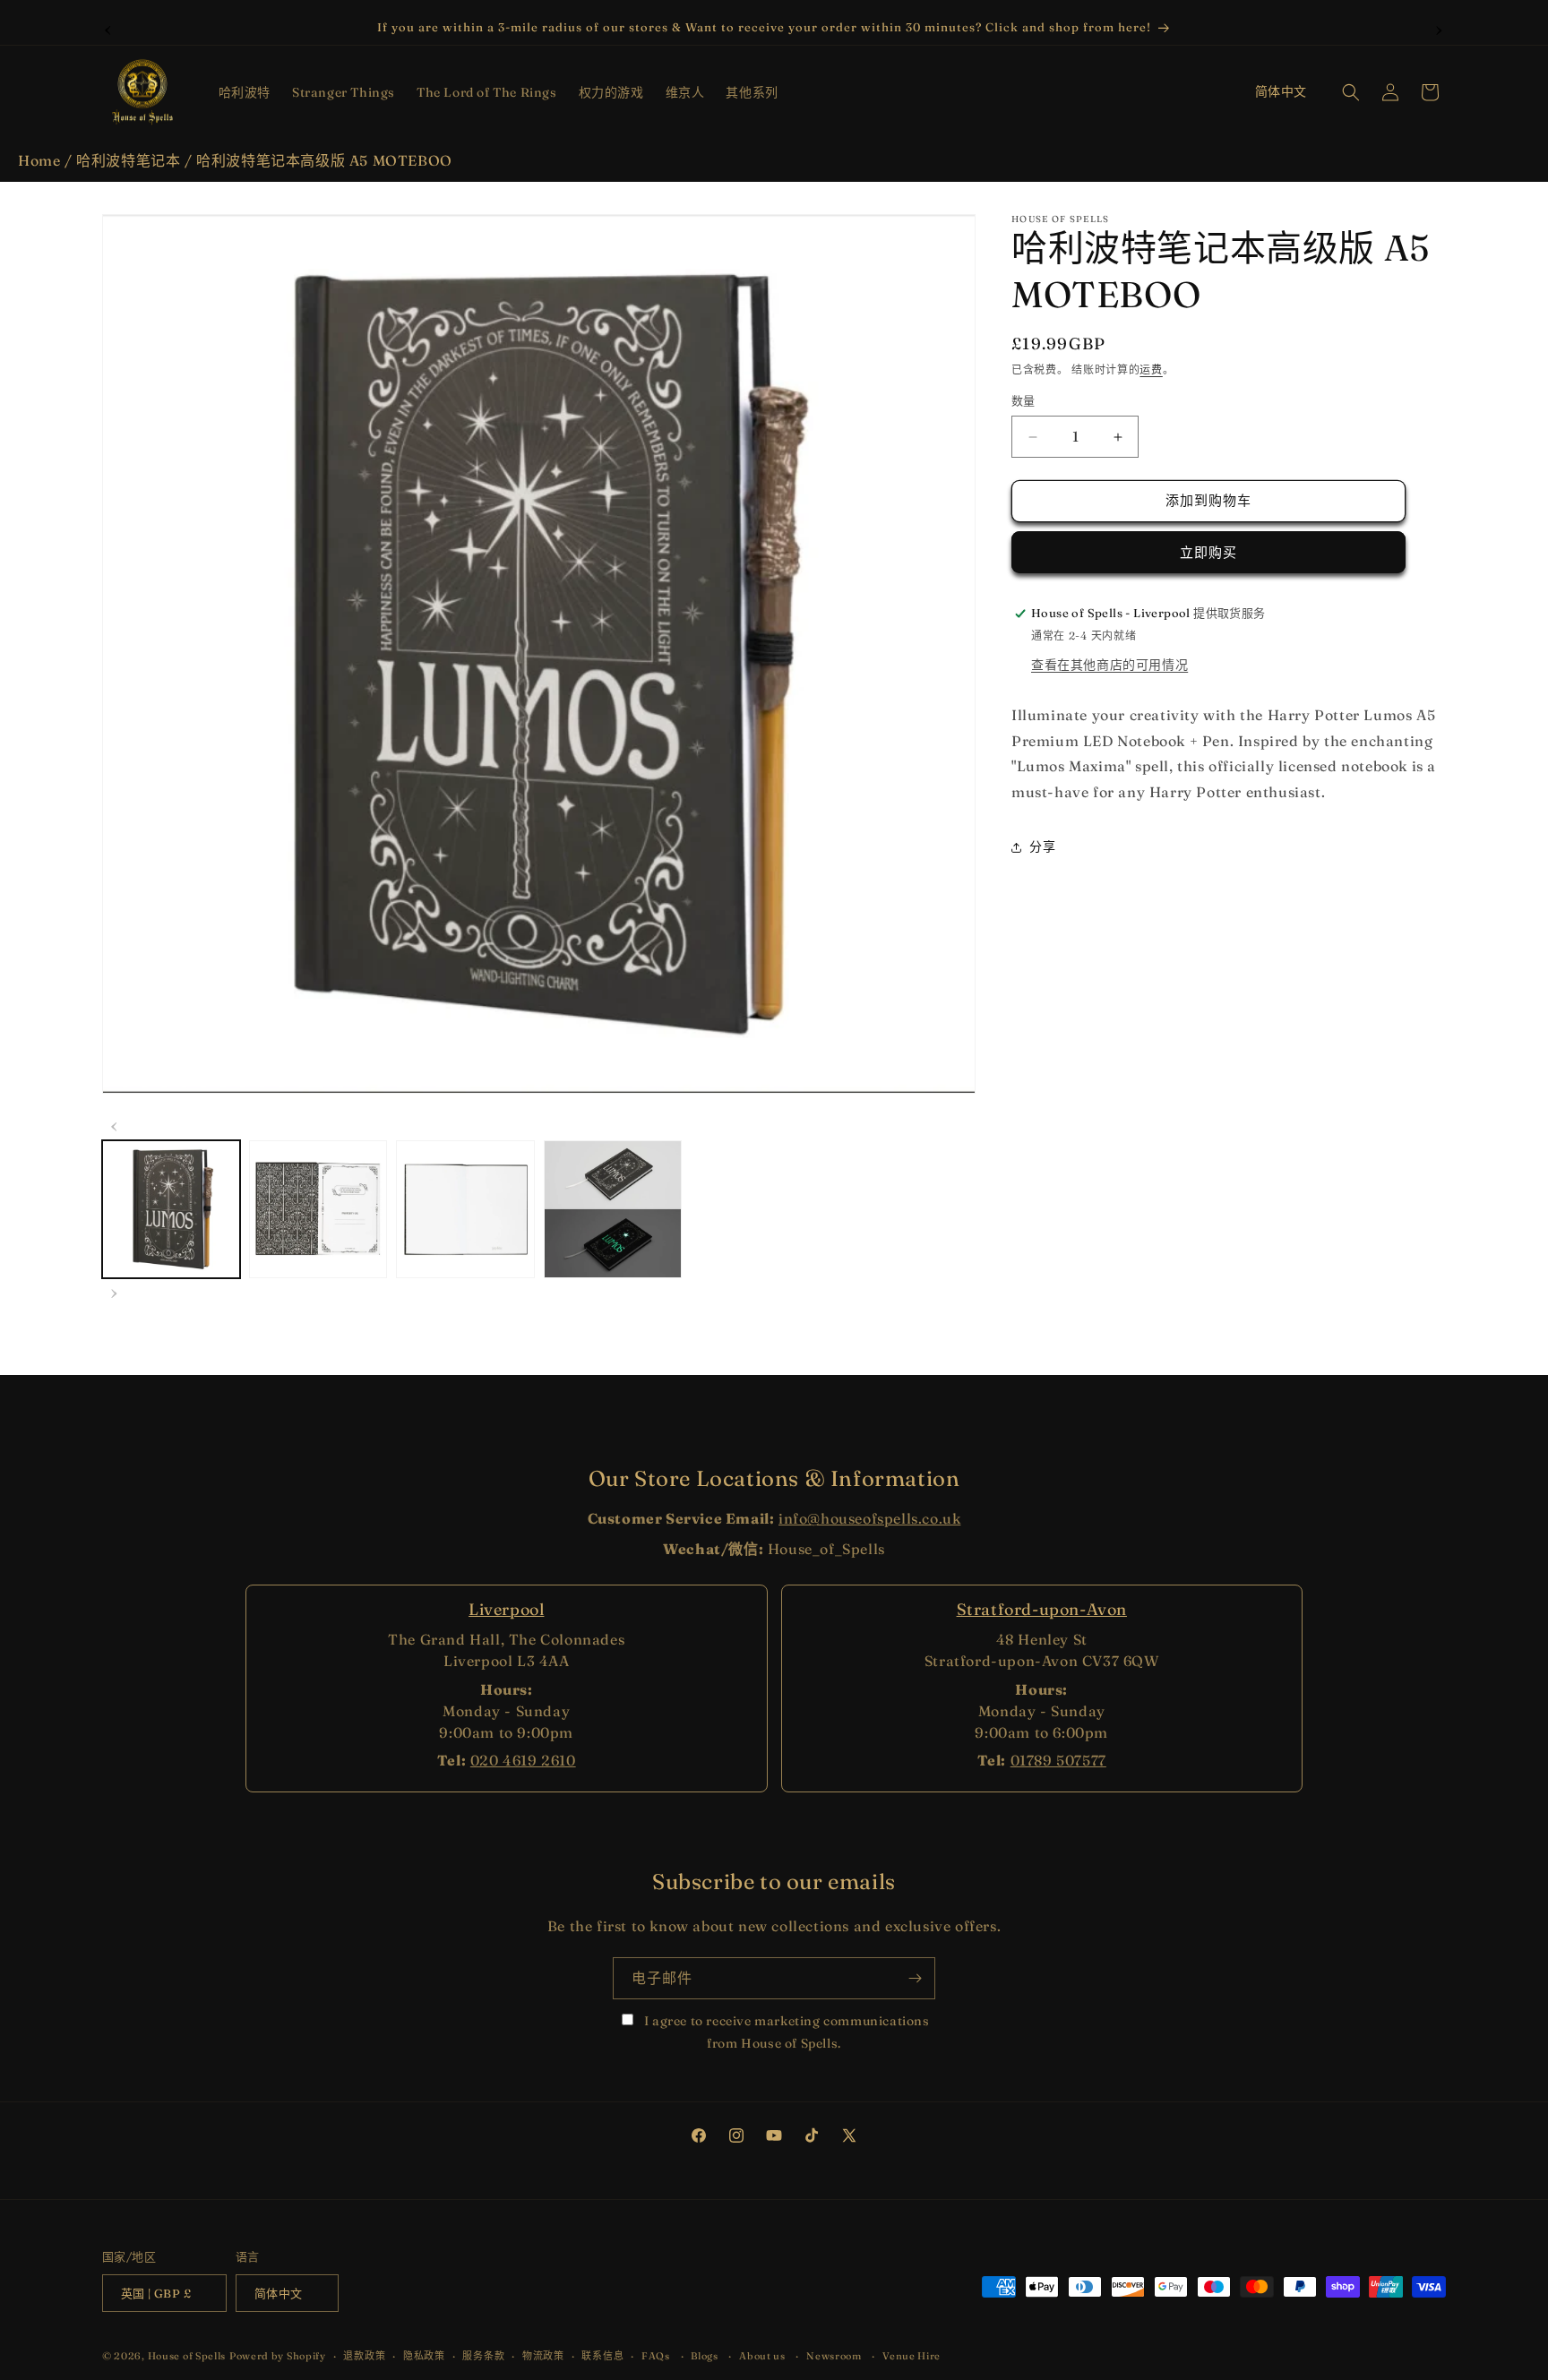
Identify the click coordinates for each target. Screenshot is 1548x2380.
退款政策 (364, 2356)
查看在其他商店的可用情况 (1109, 665)
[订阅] (915, 1978)
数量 (1023, 401)
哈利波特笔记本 (128, 160)
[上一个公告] (108, 28)
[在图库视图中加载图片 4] (613, 1209)
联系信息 (602, 2356)
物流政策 (543, 2356)
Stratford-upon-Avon (1042, 1609)
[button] (245, 92)
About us (762, 2356)
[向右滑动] (115, 1291)
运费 (1151, 369)
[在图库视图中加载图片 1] (171, 1209)
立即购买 (1208, 552)
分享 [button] (1042, 847)
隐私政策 (424, 2356)
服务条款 (483, 2356)
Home (39, 160)
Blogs (705, 2356)
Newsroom (834, 2356)
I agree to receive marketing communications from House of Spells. (785, 2032)
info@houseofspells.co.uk (869, 1518)
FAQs (656, 2356)
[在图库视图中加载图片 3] (465, 1209)
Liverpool (506, 1609)
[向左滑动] (115, 1124)
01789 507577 (1058, 1760)
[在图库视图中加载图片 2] (318, 1209)
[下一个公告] (1440, 28)
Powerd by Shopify (278, 2357)
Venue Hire (912, 2356)
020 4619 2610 (523, 1760)
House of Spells (187, 2357)
